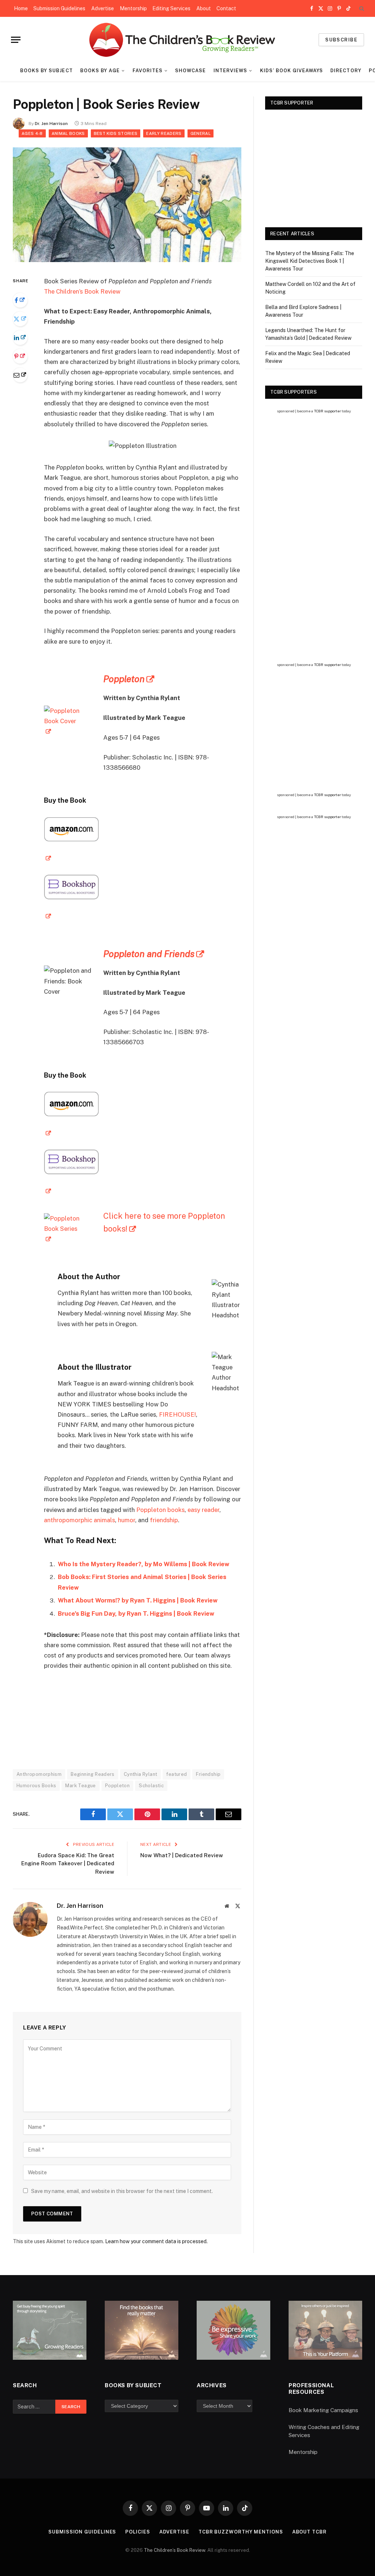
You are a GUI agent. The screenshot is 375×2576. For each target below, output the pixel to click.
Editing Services (171, 8)
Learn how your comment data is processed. (156, 2241)
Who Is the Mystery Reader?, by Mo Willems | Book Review (144, 1564)
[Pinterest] (20, 356)
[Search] (361, 9)
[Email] (20, 375)
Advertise (103, 8)
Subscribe (341, 40)
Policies (138, 2532)
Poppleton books (160, 1510)
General (201, 133)
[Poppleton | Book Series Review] (127, 260)
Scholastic (151, 1786)
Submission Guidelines (59, 8)
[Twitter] (20, 319)
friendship (164, 1520)
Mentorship (133, 8)
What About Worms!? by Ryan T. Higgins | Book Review (138, 1600)
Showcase (190, 71)
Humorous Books (36, 1786)
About (204, 8)
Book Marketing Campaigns (323, 2410)
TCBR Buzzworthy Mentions (241, 2532)
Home (21, 8)
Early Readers (164, 133)
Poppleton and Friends (149, 954)
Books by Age (100, 71)
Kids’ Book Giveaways (292, 71)
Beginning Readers (93, 1774)
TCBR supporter (327, 411)
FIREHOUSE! (177, 1414)
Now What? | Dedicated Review (182, 1855)
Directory (346, 71)
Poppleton (124, 679)
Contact (226, 8)
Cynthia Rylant (140, 1774)
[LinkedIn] (20, 338)
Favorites (148, 71)
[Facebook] (20, 300)
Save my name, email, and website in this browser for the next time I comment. (122, 2191)
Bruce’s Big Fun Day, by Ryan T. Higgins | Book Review (136, 1613)
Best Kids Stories (116, 133)
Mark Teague (80, 1786)
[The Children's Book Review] (188, 40)
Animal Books (68, 133)
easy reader (203, 1510)
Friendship (208, 1774)
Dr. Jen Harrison (51, 124)
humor (127, 1520)
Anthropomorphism (39, 1774)
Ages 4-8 (32, 133)
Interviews (230, 71)
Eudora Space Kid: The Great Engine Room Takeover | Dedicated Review (68, 1863)
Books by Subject (46, 71)
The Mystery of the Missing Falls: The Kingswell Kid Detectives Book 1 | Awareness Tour (310, 261)
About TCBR (309, 2532)
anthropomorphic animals (79, 1520)
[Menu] (16, 40)
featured (177, 1774)
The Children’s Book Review (82, 291)
